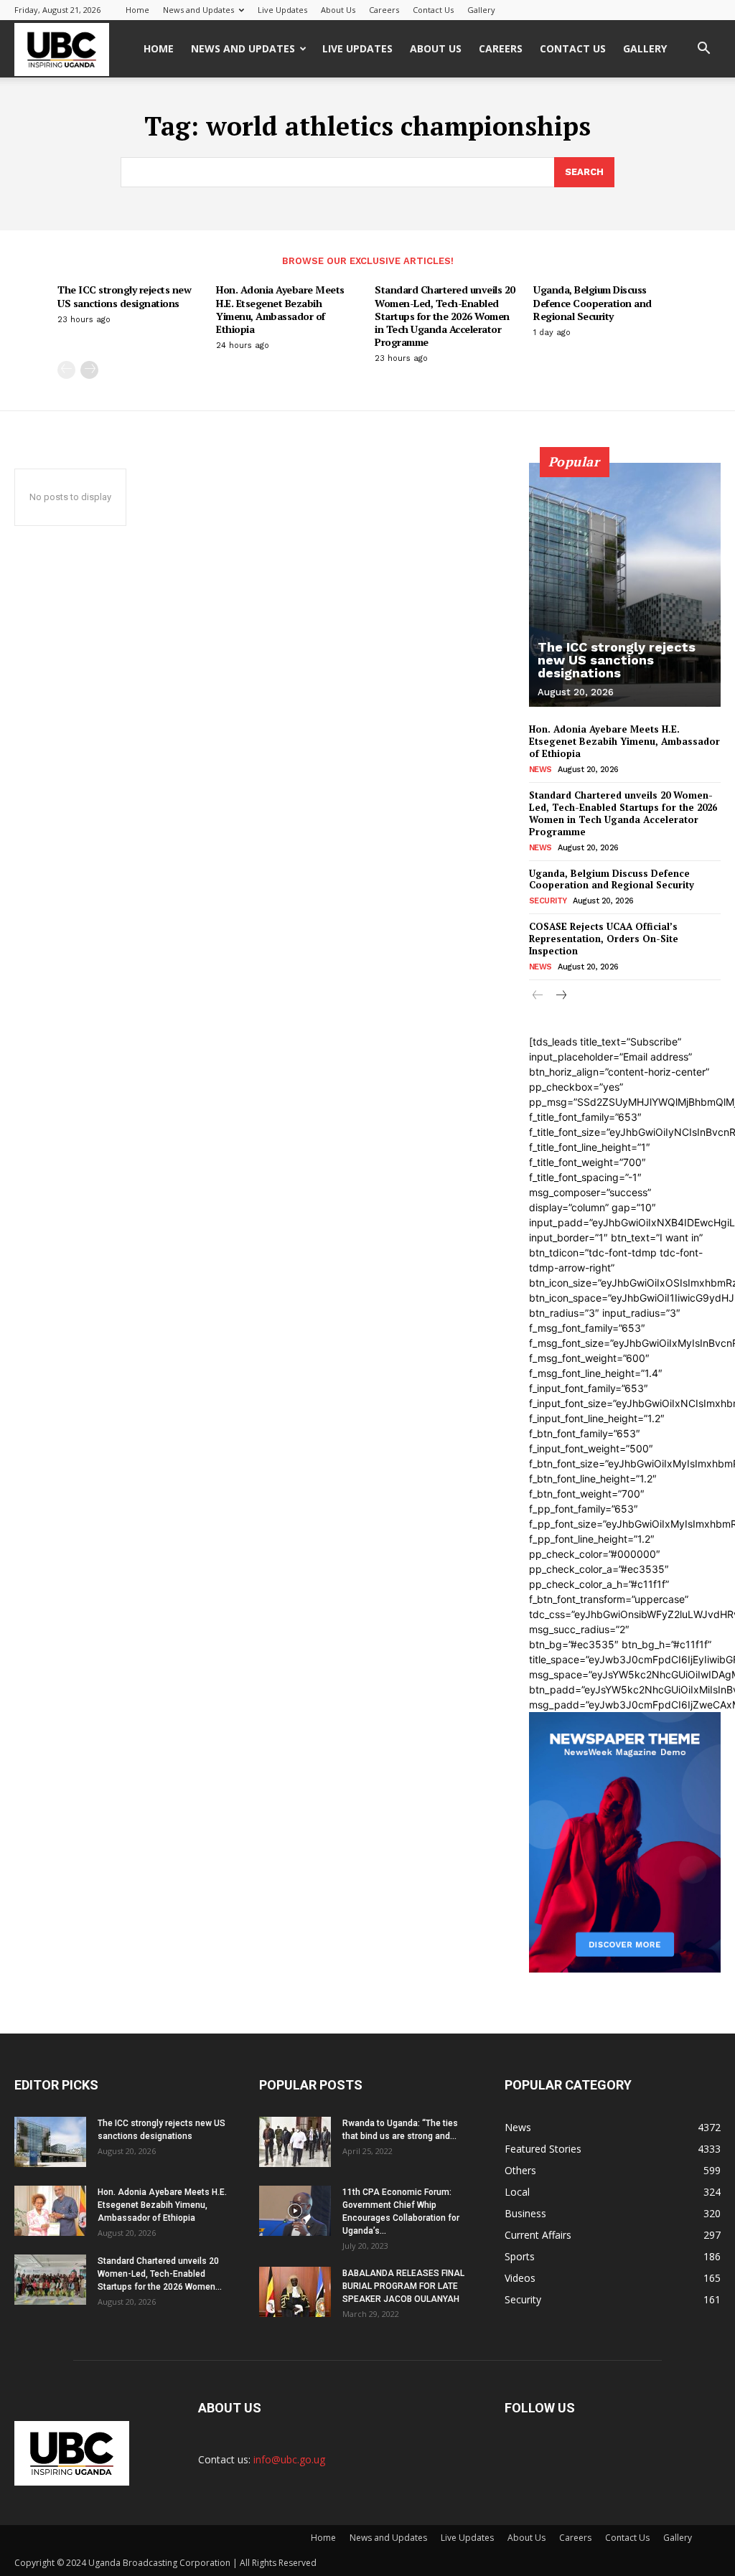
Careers (384, 10)
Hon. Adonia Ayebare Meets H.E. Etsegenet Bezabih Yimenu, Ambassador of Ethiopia (280, 309)
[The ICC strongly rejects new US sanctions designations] (625, 585)
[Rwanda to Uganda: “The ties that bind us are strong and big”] (295, 2142)
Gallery (481, 10)
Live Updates (282, 10)
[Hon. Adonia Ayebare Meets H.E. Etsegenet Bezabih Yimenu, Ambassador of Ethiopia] (50, 2211)
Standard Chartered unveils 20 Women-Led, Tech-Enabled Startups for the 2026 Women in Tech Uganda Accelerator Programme (445, 316)
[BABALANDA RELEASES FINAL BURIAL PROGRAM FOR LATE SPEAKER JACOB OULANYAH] (295, 2292)
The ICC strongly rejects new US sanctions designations (124, 296)
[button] (703, 50)
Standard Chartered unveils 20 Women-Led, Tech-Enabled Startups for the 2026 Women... (160, 2274)
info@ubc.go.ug (289, 2459)
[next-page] (89, 370)
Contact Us (433, 10)
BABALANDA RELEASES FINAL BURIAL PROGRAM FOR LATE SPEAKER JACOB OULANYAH (403, 2286)
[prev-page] (66, 370)
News (540, 770)
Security (548, 901)
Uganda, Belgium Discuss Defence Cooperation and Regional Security (593, 302)
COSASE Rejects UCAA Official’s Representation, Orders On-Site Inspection (604, 939)
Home (137, 10)
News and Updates (198, 10)
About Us (338, 10)
